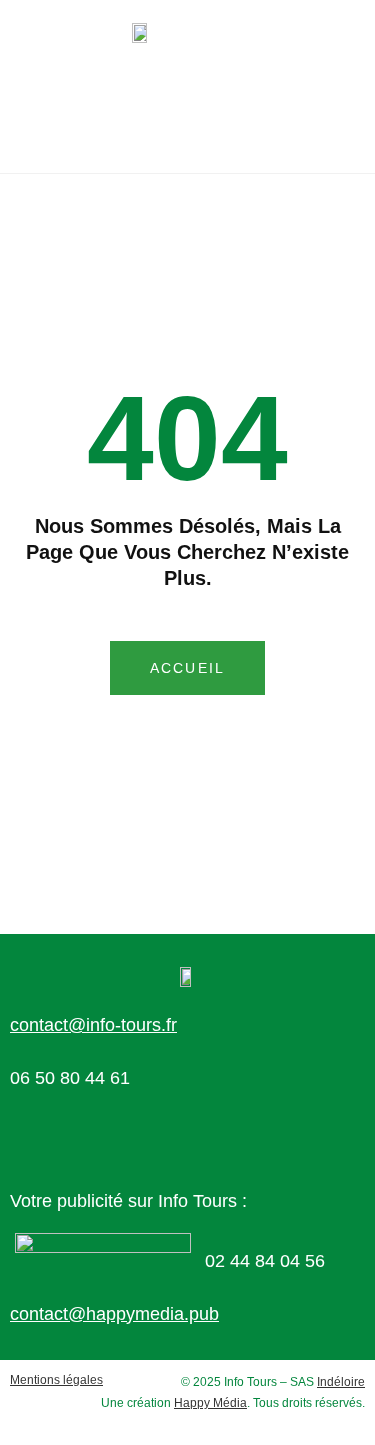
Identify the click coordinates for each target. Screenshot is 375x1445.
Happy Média (210, 1403)
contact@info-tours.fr (93, 1025)
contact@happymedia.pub (114, 1314)
